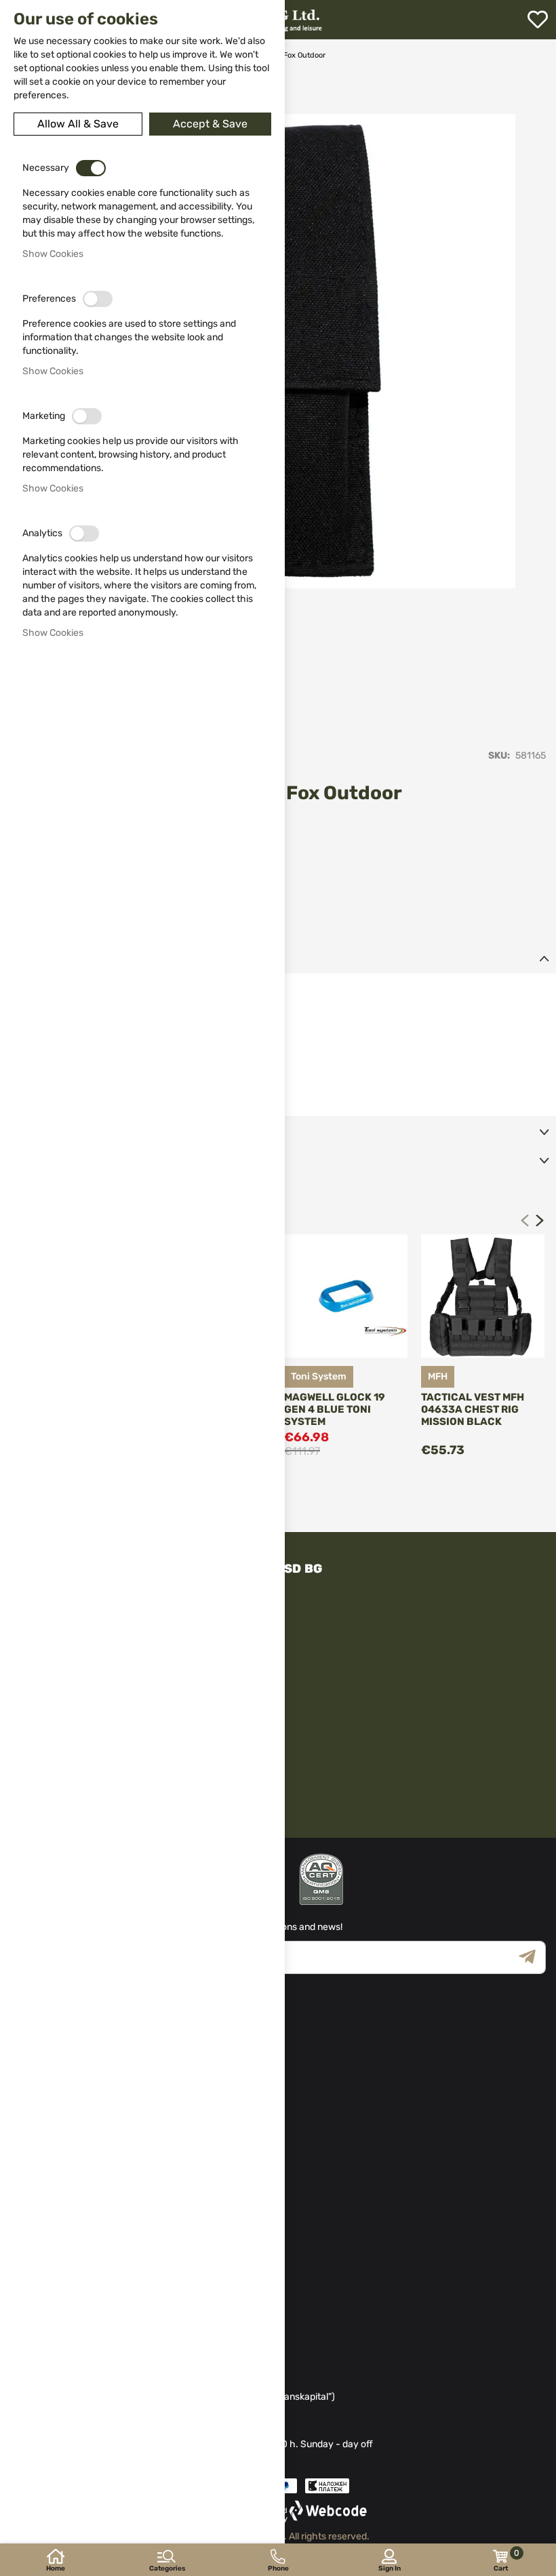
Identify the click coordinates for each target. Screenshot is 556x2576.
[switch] (91, 168)
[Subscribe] (532, 1957)
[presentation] (540, 1220)
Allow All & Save (78, 124)
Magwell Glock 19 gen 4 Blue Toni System (335, 1409)
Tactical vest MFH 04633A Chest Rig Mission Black (473, 1409)
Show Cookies (53, 254)
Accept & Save (210, 124)
